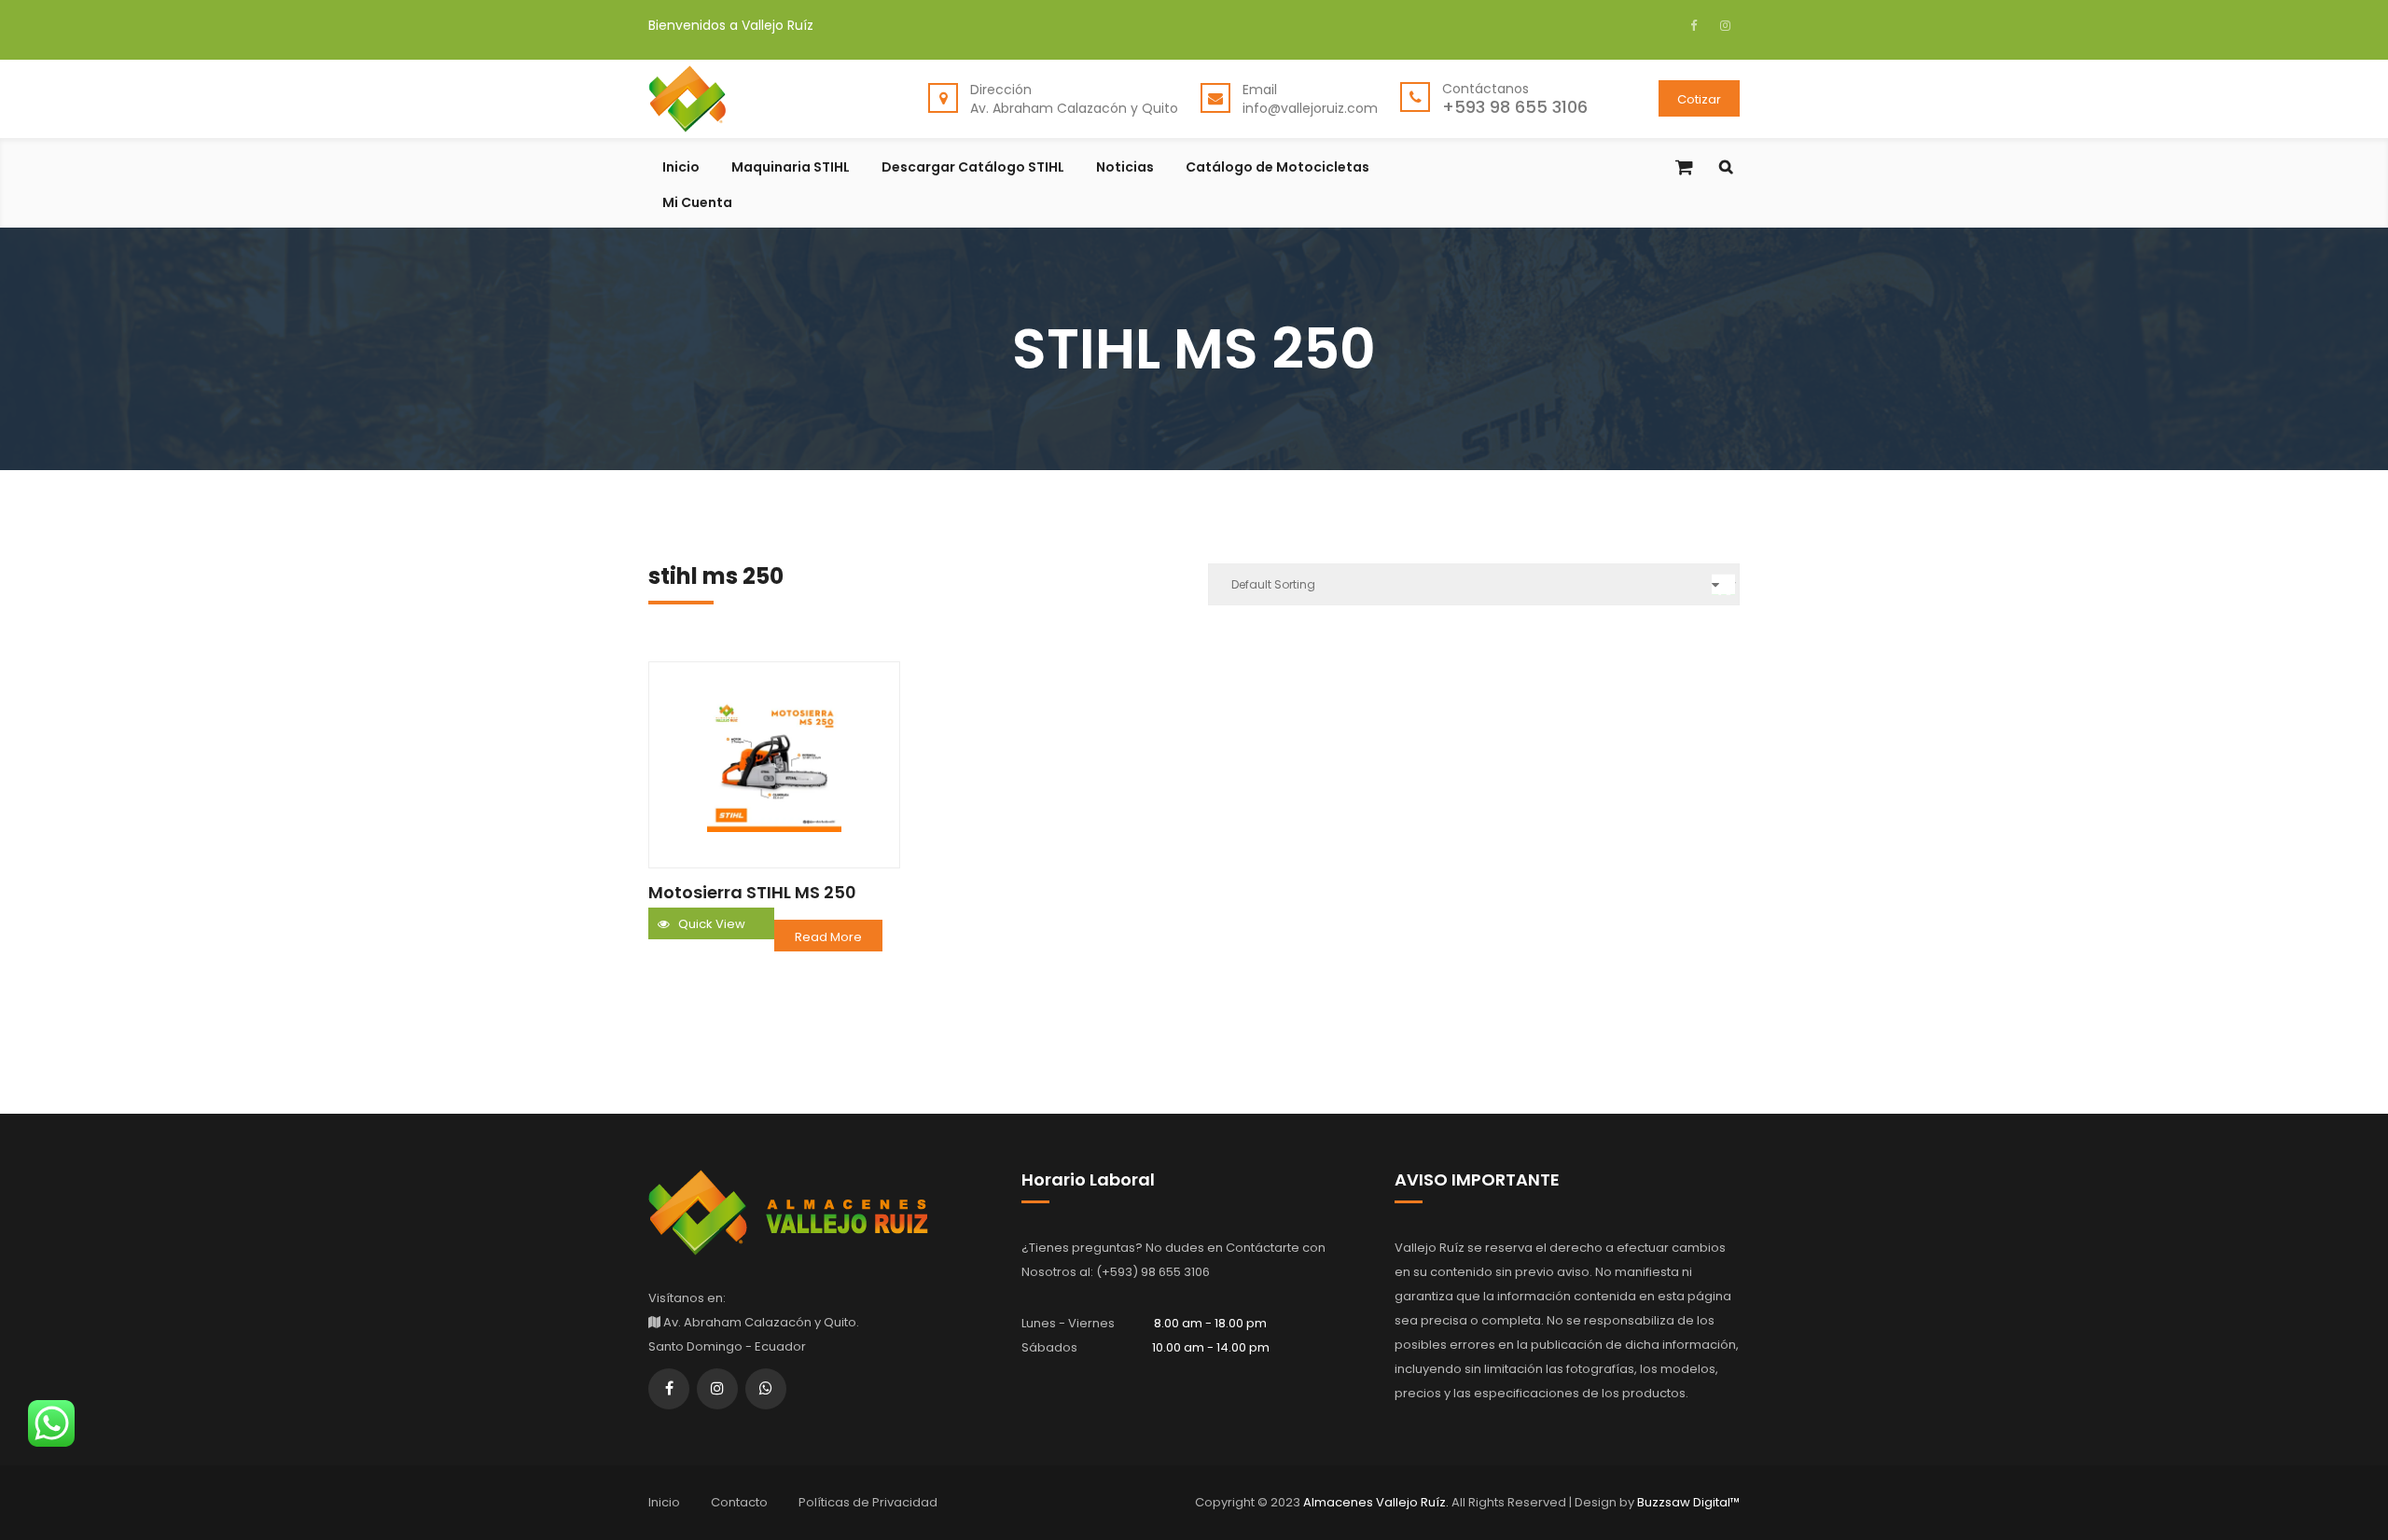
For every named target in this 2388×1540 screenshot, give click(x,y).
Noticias (1125, 168)
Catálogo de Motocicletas (1277, 168)
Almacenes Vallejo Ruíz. (1377, 1502)
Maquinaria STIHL (791, 168)
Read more (828, 937)
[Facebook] (1698, 25)
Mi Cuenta (697, 204)
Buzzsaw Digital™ (1687, 1502)
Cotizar (1699, 99)
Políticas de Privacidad (868, 1502)
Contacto (739, 1502)
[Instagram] (1723, 25)
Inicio (681, 168)
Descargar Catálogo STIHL (973, 168)
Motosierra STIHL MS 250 (752, 892)
